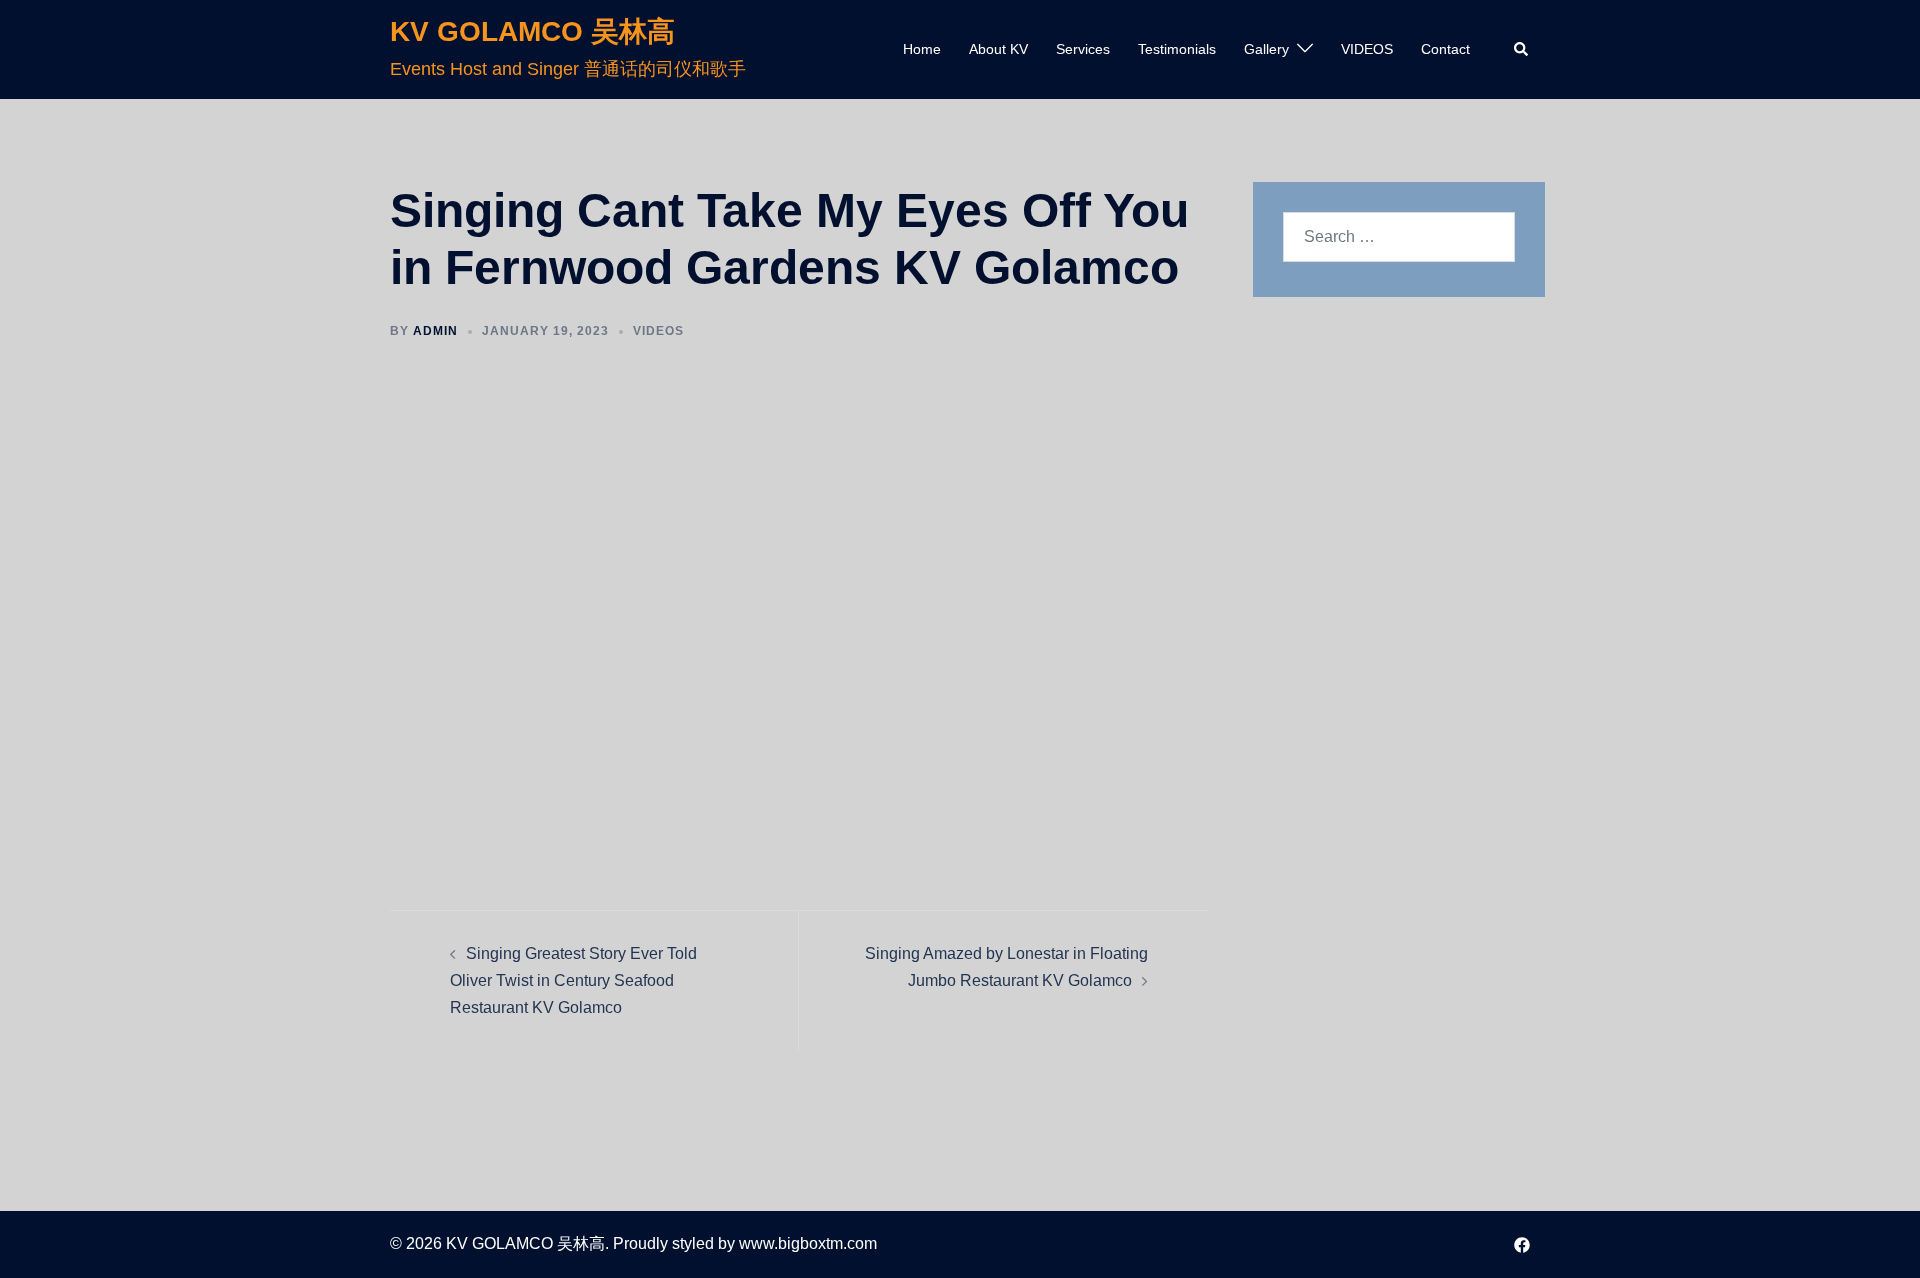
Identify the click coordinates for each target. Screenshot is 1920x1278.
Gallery (1266, 49)
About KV (998, 49)
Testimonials (1177, 49)
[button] (1522, 49)
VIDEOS (1367, 49)
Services (1083, 49)
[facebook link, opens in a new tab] (1522, 1243)
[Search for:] (1399, 237)
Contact (1445, 49)
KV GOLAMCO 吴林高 (532, 31)
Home (922, 49)
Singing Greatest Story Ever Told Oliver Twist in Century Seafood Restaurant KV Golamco (573, 980)
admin (435, 331)
